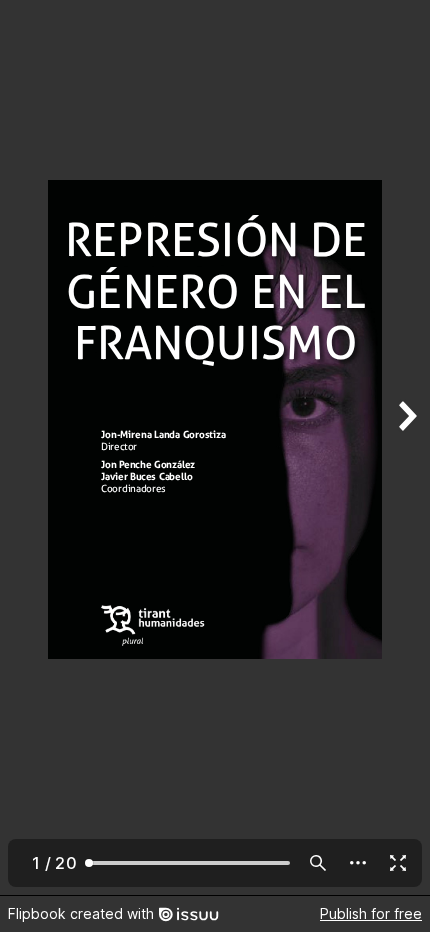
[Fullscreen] (398, 863)
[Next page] (406, 447)
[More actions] (358, 863)
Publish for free (371, 913)
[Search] (318, 863)
